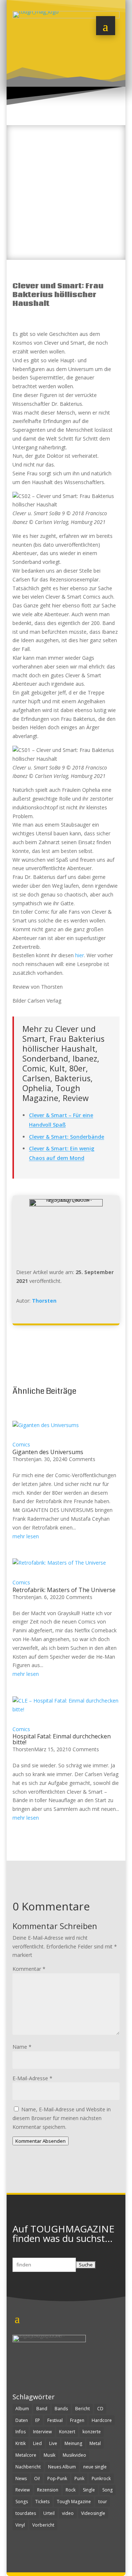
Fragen (77, 2420)
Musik (49, 2455)
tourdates (26, 2513)
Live (53, 2443)
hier (80, 955)
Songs (22, 2502)
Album (22, 2409)
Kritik (21, 2443)
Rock (71, 2490)
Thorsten (44, 1301)
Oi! (37, 2478)
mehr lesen (26, 1536)
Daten (22, 2420)
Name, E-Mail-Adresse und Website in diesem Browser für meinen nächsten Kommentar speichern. (62, 2118)
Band (42, 2409)
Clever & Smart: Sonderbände (67, 1137)
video (68, 2513)
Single (89, 2490)
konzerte (92, 2432)
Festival (55, 2420)
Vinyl (20, 2525)
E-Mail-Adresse (32, 2078)
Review (23, 2490)
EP (38, 2420)
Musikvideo (74, 2455)
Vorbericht (43, 2525)
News (21, 2478)
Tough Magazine (74, 2502)
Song (107, 2490)
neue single (95, 2467)
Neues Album (62, 2467)
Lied (37, 2443)
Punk (79, 2478)
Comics (21, 1444)
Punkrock (101, 2478)
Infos (21, 2432)
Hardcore (102, 2420)
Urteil (49, 2513)
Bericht (82, 2409)
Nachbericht (28, 2467)
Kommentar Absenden (41, 2141)
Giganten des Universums (48, 1452)
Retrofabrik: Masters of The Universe (64, 1590)
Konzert (67, 2432)
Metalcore (26, 2455)
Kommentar (29, 1969)
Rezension (48, 2490)
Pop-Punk (57, 2478)
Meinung (73, 2443)
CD (100, 2409)
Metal (95, 2443)
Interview (42, 2432)
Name (22, 2047)
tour (103, 2502)
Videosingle (93, 2513)
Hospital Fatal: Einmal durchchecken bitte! (62, 1739)
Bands (61, 2409)
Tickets (42, 2502)
